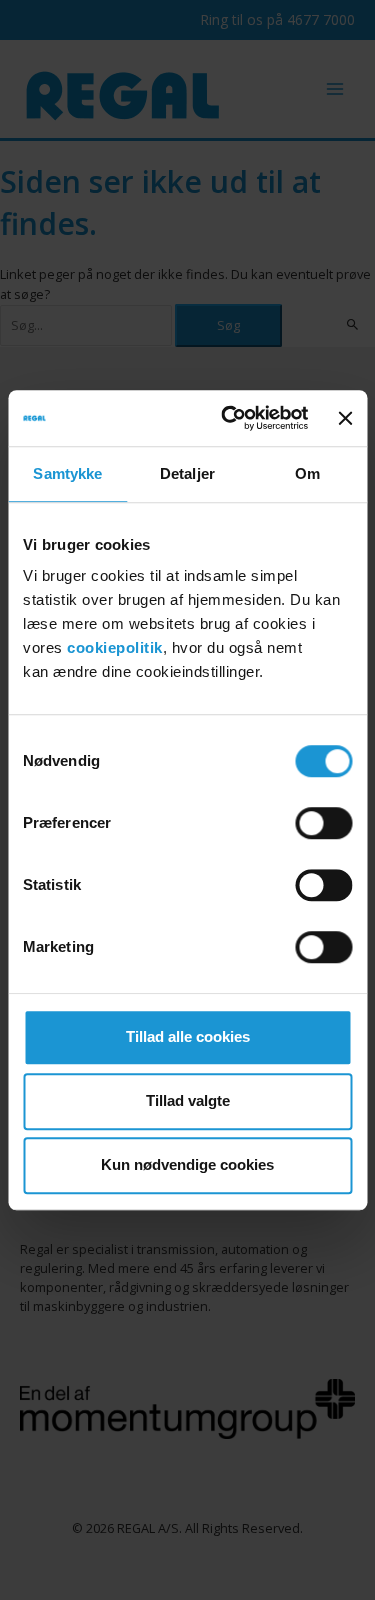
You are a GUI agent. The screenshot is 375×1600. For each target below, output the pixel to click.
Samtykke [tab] (67, 473)
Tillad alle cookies (188, 1036)
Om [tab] (307, 473)
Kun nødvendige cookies (187, 1164)
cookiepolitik (115, 647)
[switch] (323, 823)
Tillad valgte (188, 1100)
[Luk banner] (345, 418)
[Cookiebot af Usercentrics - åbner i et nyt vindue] (229, 418)
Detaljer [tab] (187, 473)
